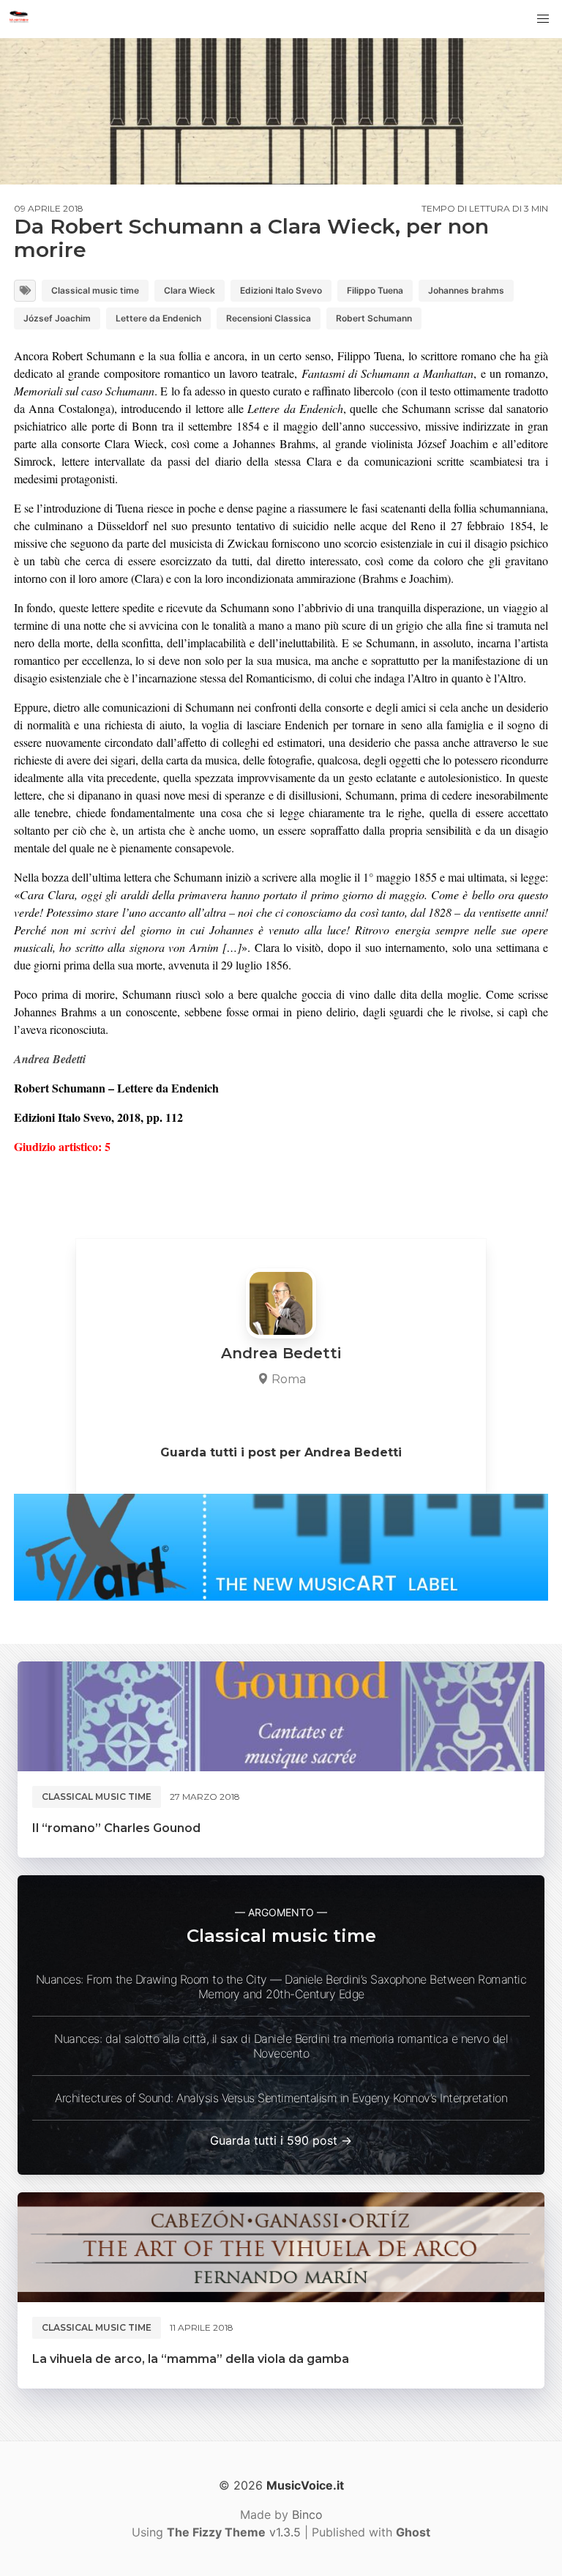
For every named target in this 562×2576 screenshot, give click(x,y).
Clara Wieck (190, 290)
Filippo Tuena (375, 290)
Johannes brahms (466, 290)
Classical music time (95, 290)
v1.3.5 (234, 2532)
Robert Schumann (374, 318)
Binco (307, 2514)
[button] (543, 19)
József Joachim (57, 318)
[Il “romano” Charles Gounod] (281, 1716)
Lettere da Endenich (158, 318)
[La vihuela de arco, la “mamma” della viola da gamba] (281, 2247)
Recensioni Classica (269, 318)
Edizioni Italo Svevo (281, 290)
